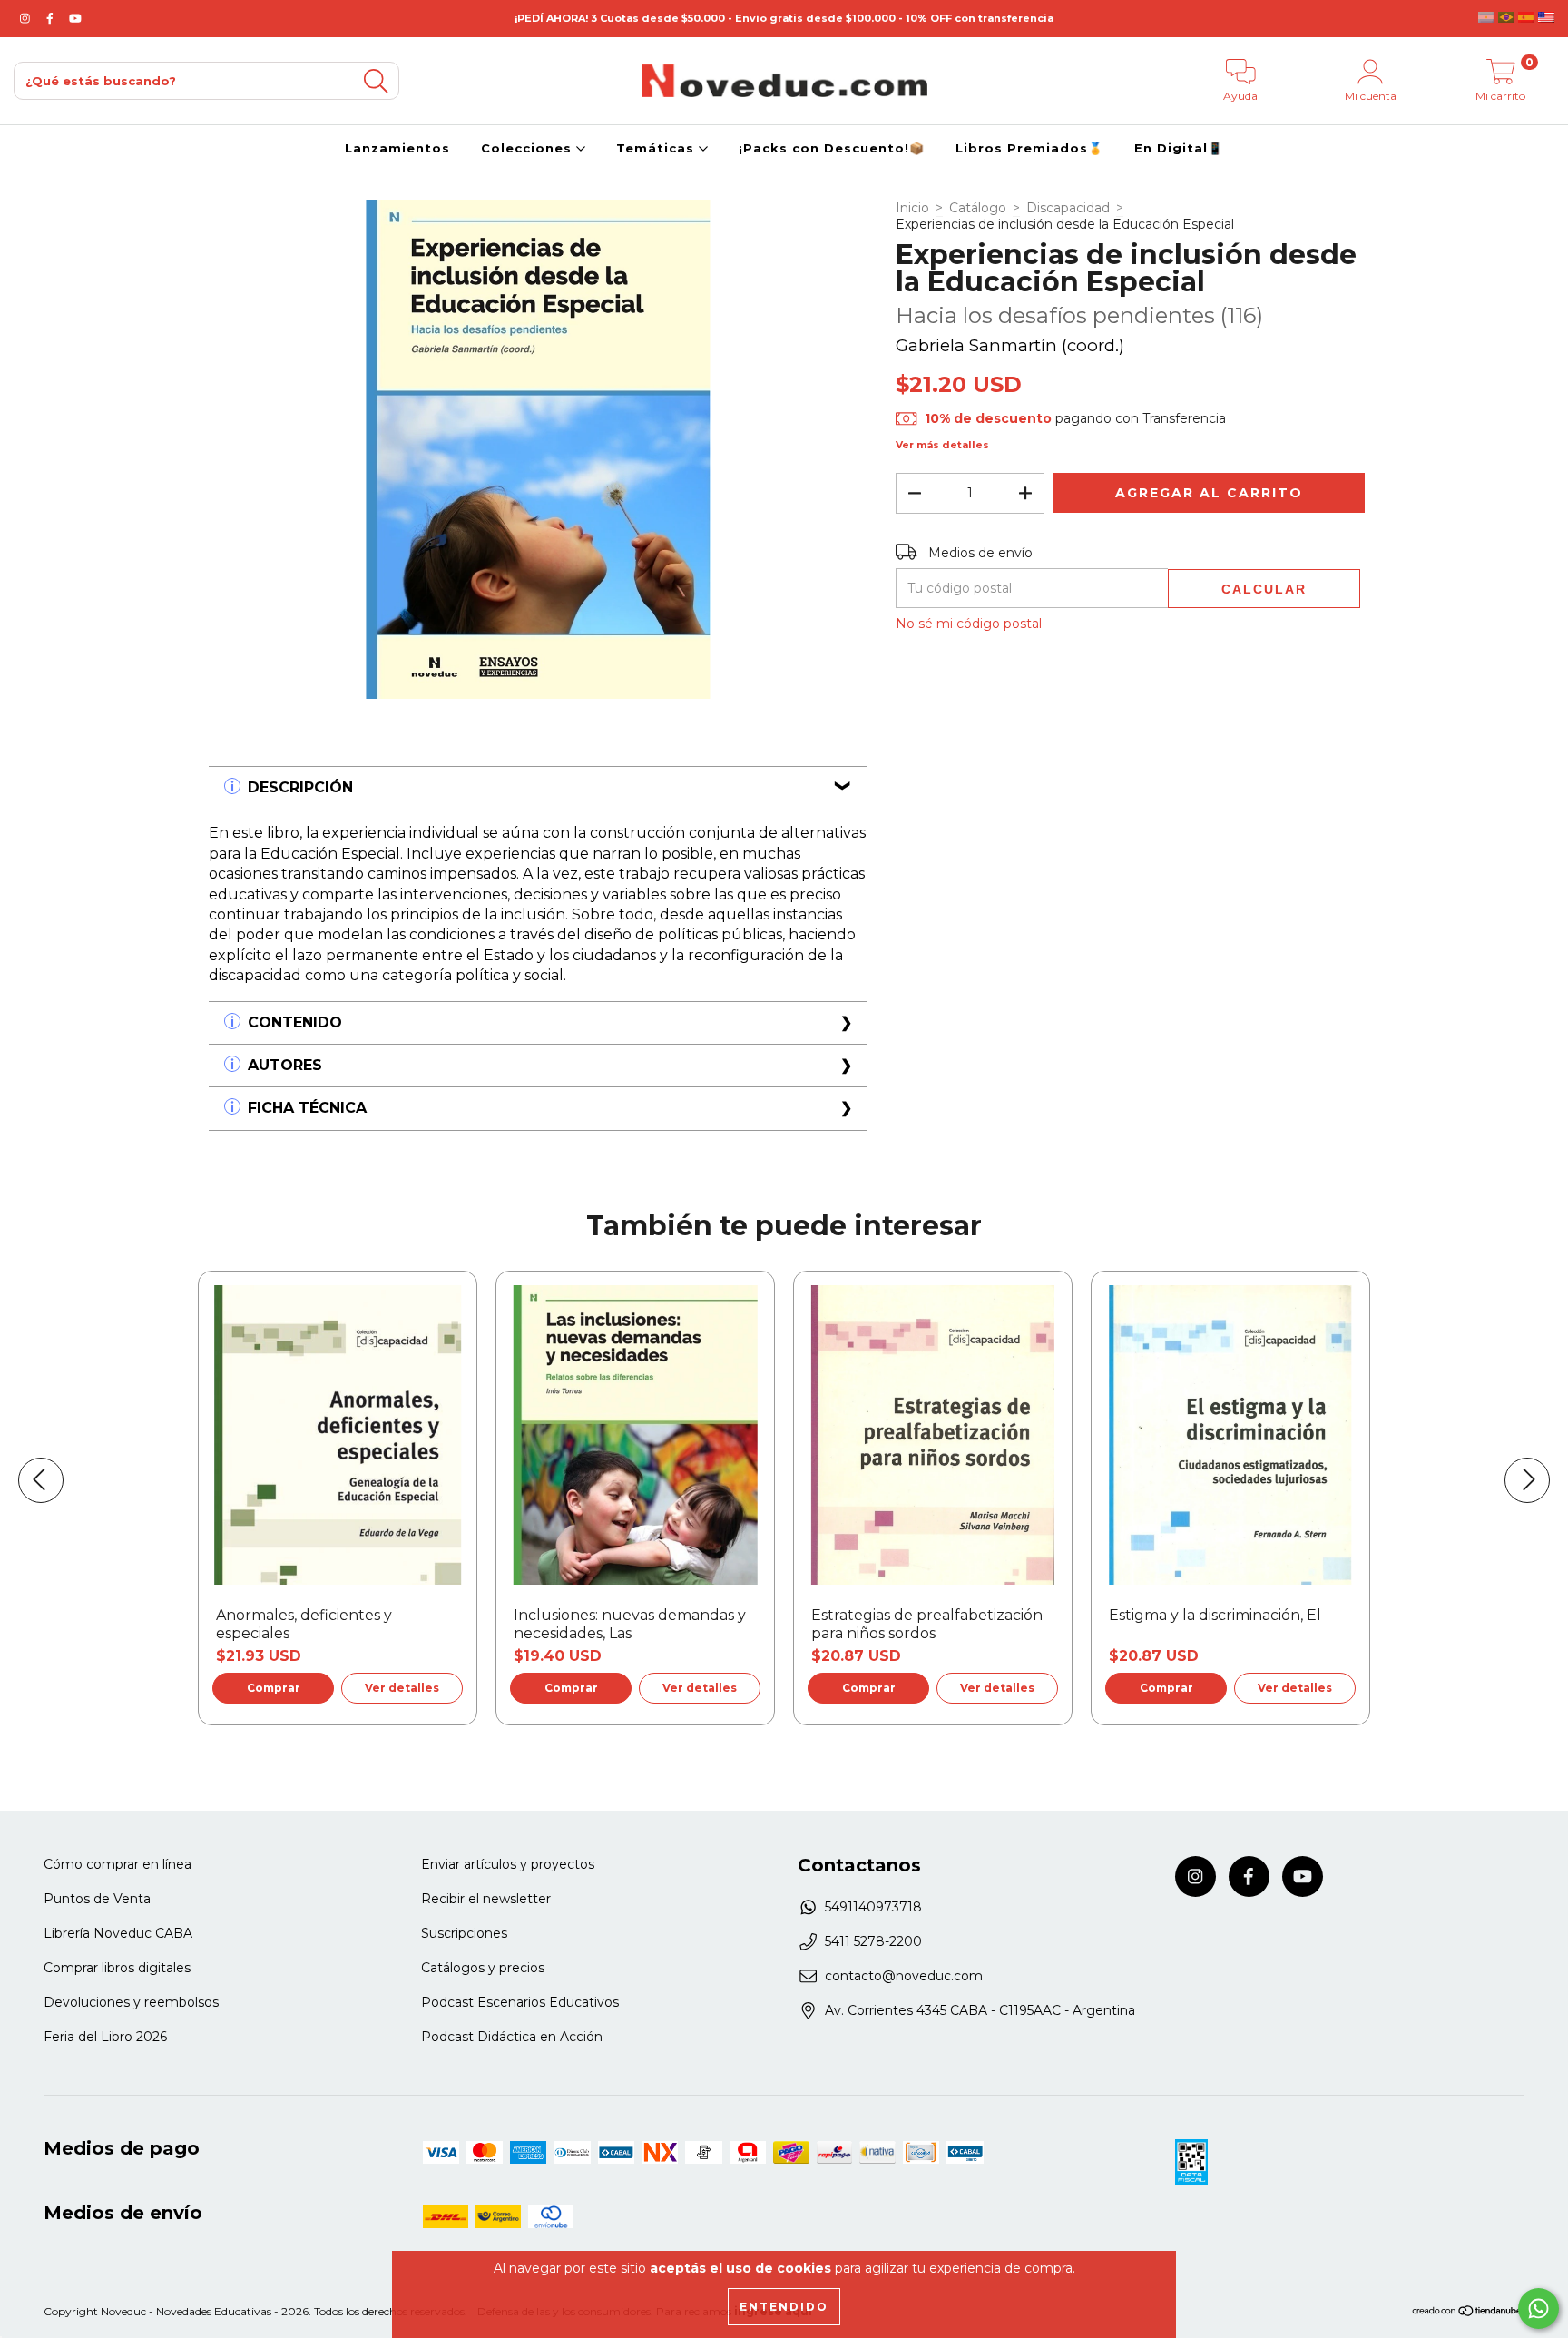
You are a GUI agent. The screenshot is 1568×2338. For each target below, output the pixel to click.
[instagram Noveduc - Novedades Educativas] (27, 18)
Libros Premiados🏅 (1029, 148)
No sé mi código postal (969, 624)
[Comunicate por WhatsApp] (1539, 2309)
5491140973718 (873, 1907)
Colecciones (529, 148)
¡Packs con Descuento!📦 (832, 148)
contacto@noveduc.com (904, 1976)
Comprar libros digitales (117, 1968)
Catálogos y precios (483, 1968)
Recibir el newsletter (486, 1899)
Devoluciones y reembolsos (131, 2002)
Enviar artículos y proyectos (508, 1864)
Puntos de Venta (97, 1899)
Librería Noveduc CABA (118, 1933)
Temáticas (657, 148)
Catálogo (978, 208)
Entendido (784, 2307)
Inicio (912, 208)
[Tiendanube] (1468, 2313)
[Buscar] (376, 81)
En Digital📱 (1179, 148)
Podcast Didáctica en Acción (512, 2037)
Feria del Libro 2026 (105, 2037)
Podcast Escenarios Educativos (520, 2002)
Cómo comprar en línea (118, 1864)
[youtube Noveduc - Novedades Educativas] (75, 18)
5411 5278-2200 (873, 1941)
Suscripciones (464, 1933)
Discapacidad (1068, 208)
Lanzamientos (397, 148)
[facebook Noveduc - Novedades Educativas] (52, 18)
